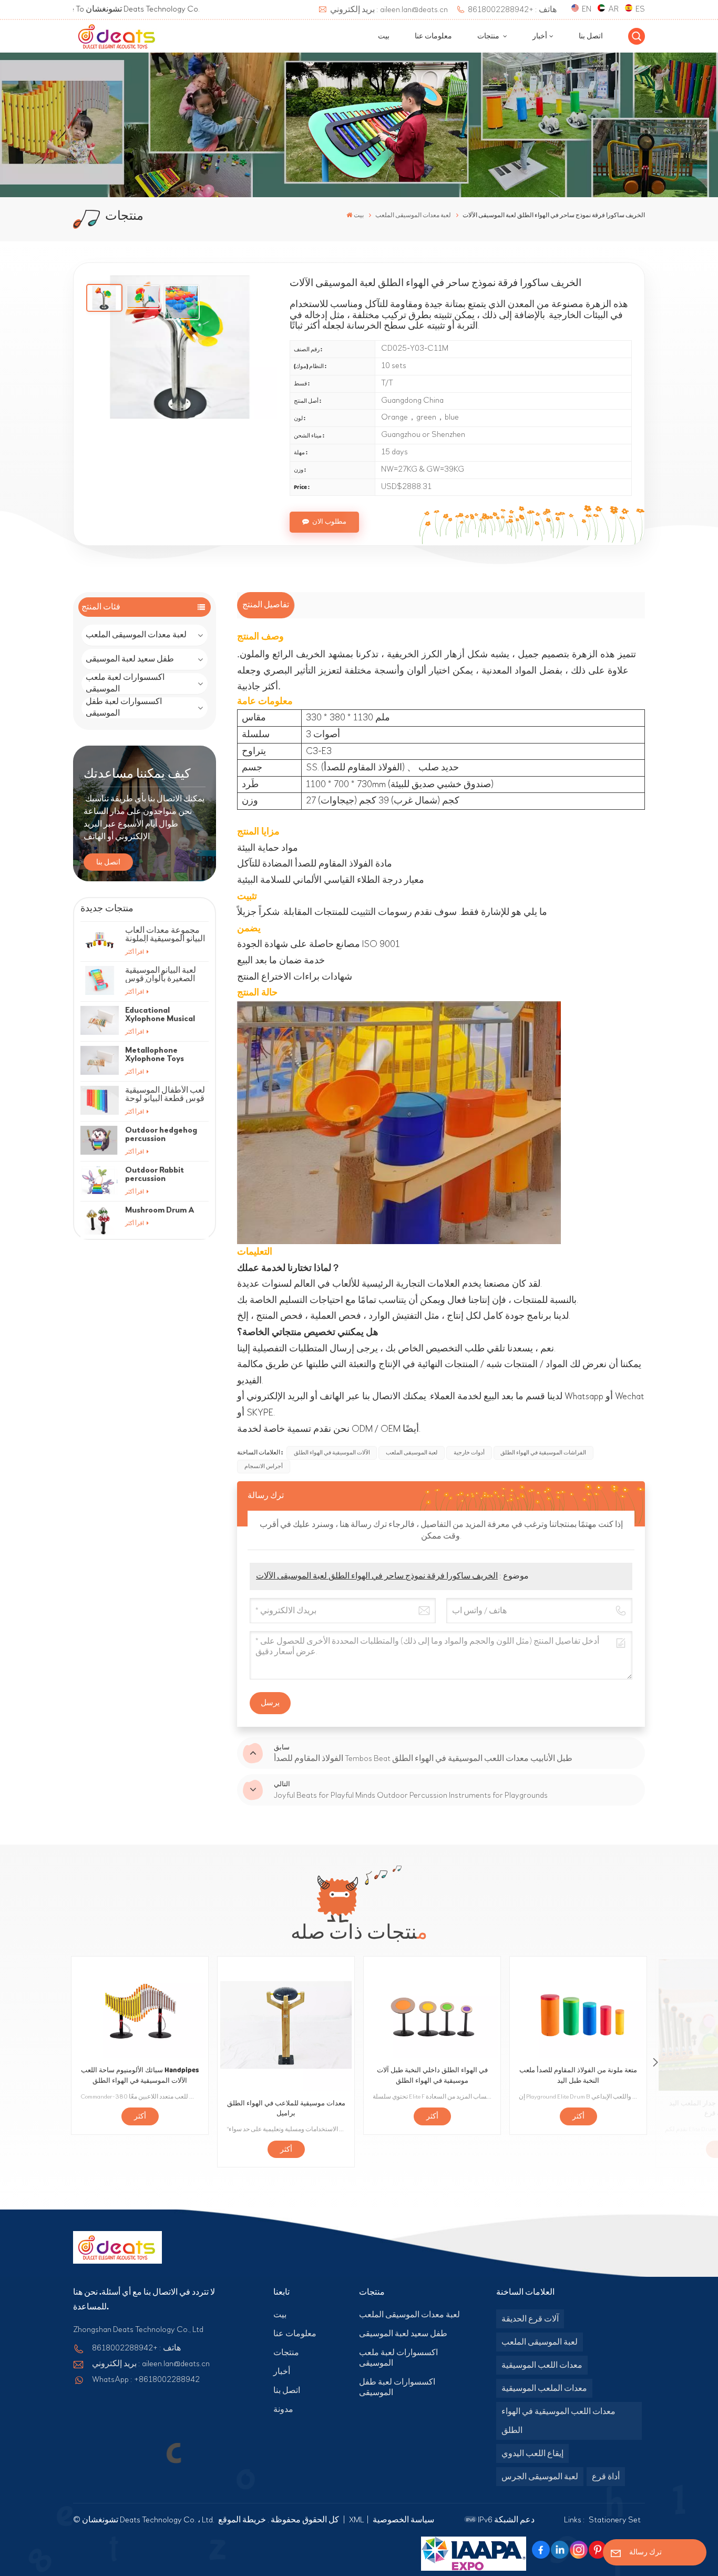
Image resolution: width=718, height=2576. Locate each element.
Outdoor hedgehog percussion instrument (161, 1134)
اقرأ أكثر (135, 952)
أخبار (540, 36)
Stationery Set (615, 2520)
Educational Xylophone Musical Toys (160, 1014)
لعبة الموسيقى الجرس (540, 2477)
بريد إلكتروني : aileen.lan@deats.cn (389, 9)
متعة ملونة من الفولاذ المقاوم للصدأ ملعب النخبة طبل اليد (578, 2075)
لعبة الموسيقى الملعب (412, 1453)
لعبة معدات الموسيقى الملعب (136, 635)
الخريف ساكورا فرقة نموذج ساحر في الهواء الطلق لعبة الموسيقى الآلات (377, 1576)
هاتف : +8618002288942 (512, 9)
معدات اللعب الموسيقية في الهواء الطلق (558, 2421)
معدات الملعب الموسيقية (544, 2388)
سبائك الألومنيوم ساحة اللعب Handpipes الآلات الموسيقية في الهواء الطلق (140, 2075)
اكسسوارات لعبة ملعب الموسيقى (125, 684)
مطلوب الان (329, 522)
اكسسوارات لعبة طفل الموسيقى (124, 708)
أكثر (140, 2116)
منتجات (489, 36)
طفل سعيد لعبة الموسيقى (130, 659)
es (640, 9)
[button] (655, 2062)
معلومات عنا (433, 36)
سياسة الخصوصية (403, 2520)
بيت (384, 36)
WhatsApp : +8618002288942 (146, 2379)
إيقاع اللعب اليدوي (532, 2453)
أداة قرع (606, 2477)
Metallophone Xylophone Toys (155, 1054)
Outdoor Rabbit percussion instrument (155, 1174)
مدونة (283, 2409)
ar (613, 9)
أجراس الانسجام (264, 1466)
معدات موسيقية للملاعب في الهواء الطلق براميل (286, 2109)
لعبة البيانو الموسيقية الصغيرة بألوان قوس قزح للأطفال (161, 974)
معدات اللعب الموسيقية (542, 2365)
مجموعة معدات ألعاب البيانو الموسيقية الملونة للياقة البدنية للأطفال (165, 934)
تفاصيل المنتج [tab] (266, 605)
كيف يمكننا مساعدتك (137, 774)
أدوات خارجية (469, 1453)
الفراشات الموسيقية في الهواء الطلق (543, 1453)
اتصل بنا (591, 36)
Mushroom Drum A (160, 1210)
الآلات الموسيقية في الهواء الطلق (332, 1453)
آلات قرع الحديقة (530, 2319)
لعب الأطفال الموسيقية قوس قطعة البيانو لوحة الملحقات (165, 1094)
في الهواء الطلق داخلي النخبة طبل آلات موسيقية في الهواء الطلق (432, 2075)
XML (357, 2520)
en (587, 9)
